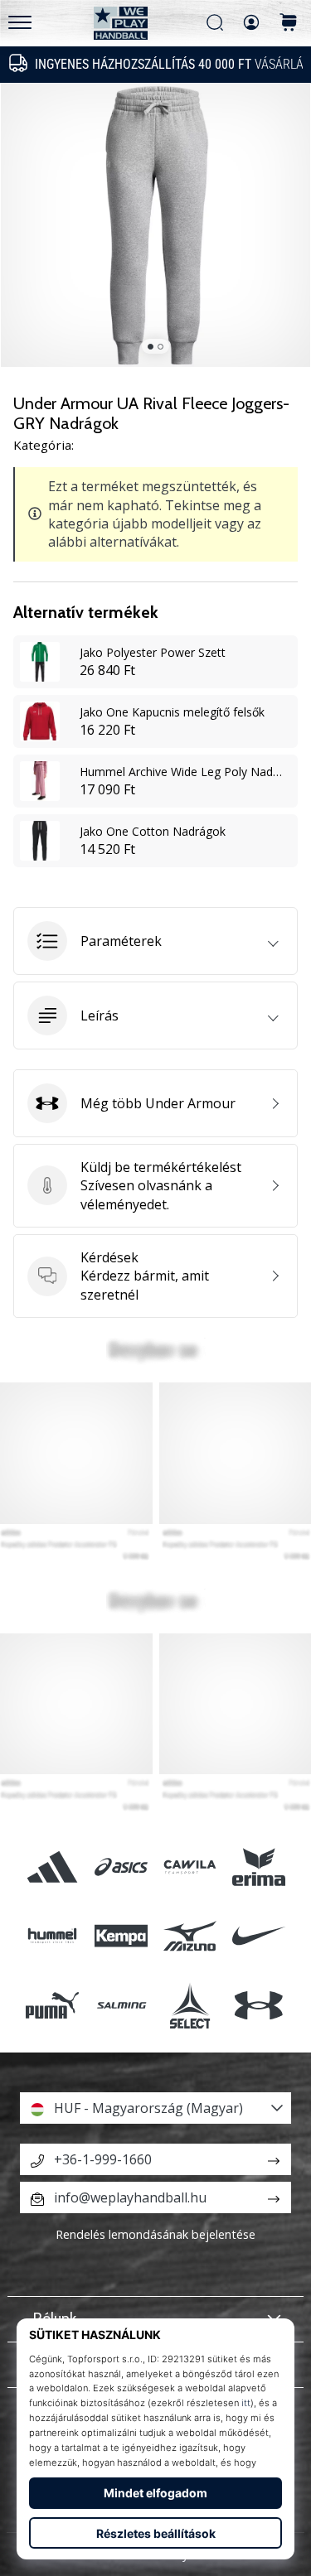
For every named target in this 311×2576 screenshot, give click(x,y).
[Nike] (259, 1936)
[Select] (190, 2005)
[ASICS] (121, 1867)
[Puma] (52, 2005)
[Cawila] (190, 1867)
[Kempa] (121, 1936)
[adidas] (52, 1867)
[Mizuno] (190, 1936)
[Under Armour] (259, 2005)
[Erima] (259, 1867)
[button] (155, 941)
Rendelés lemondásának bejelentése (155, 2234)
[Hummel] (52, 1936)
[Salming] (121, 2005)
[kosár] (289, 24)
